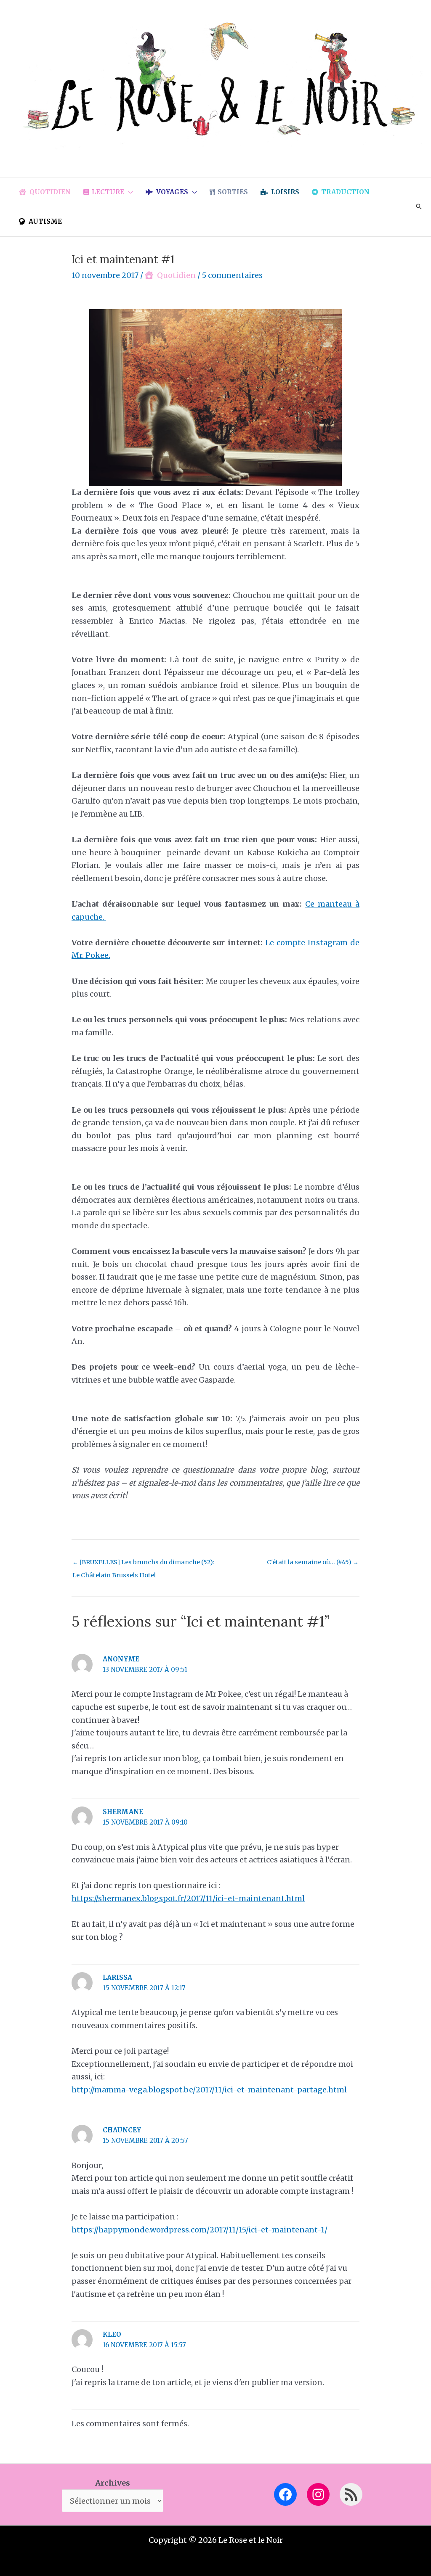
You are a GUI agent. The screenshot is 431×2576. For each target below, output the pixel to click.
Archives (113, 2483)
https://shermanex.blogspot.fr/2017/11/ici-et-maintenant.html (188, 1898)
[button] (129, 192)
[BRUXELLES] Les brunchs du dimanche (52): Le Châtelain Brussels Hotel (144, 1564)
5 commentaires (232, 275)
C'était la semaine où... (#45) (313, 1562)
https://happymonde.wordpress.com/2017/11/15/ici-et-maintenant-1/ (200, 2230)
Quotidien (176, 275)
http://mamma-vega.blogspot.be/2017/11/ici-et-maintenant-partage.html (209, 2090)
